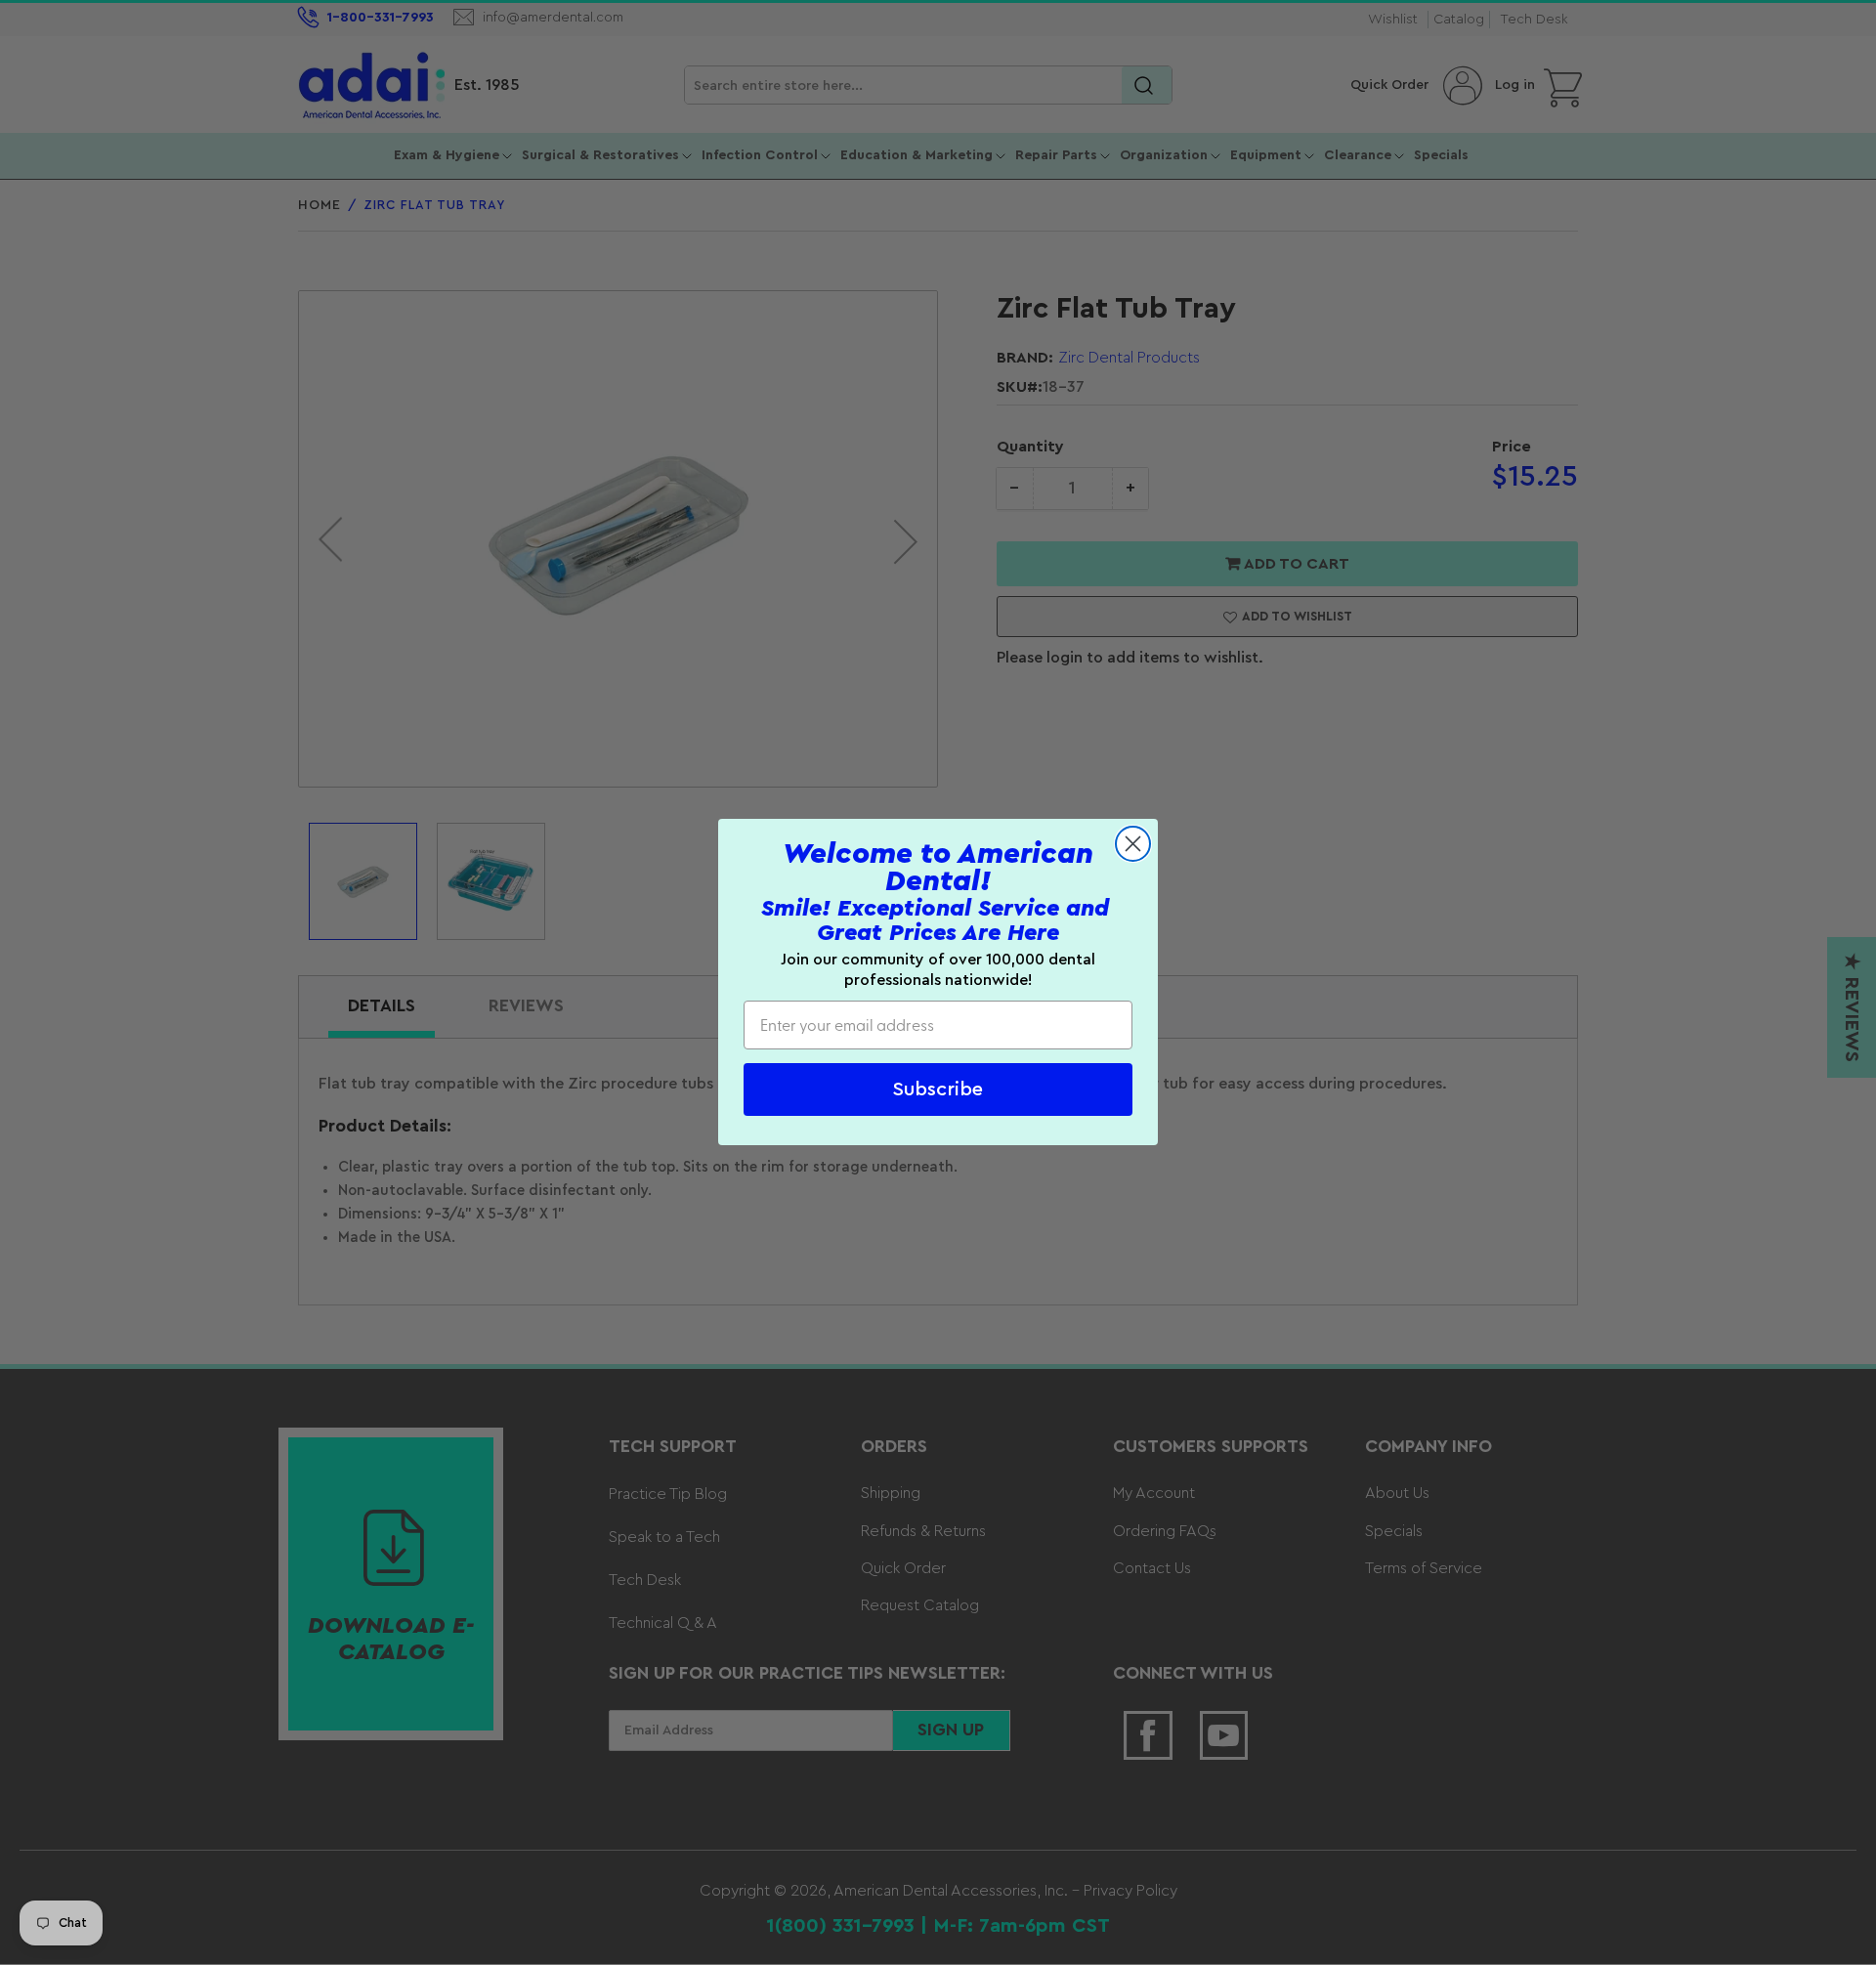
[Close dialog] (1133, 844)
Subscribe (938, 1090)
